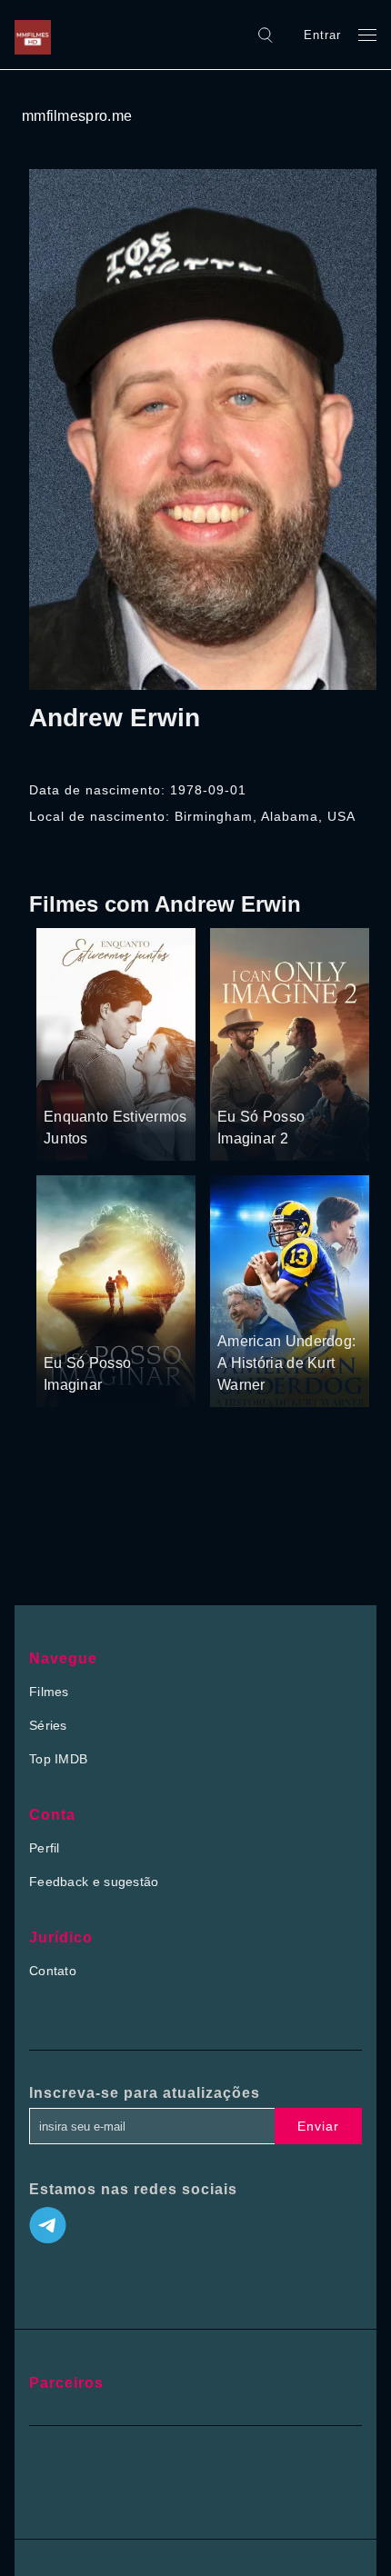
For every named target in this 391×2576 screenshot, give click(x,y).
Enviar (318, 2126)
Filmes (49, 1692)
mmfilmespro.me (77, 116)
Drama (65, 1083)
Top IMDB (58, 1759)
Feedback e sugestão (94, 1882)
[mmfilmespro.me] (37, 35)
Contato (53, 1971)
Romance (119, 1083)
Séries (48, 1725)
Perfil (45, 1848)
